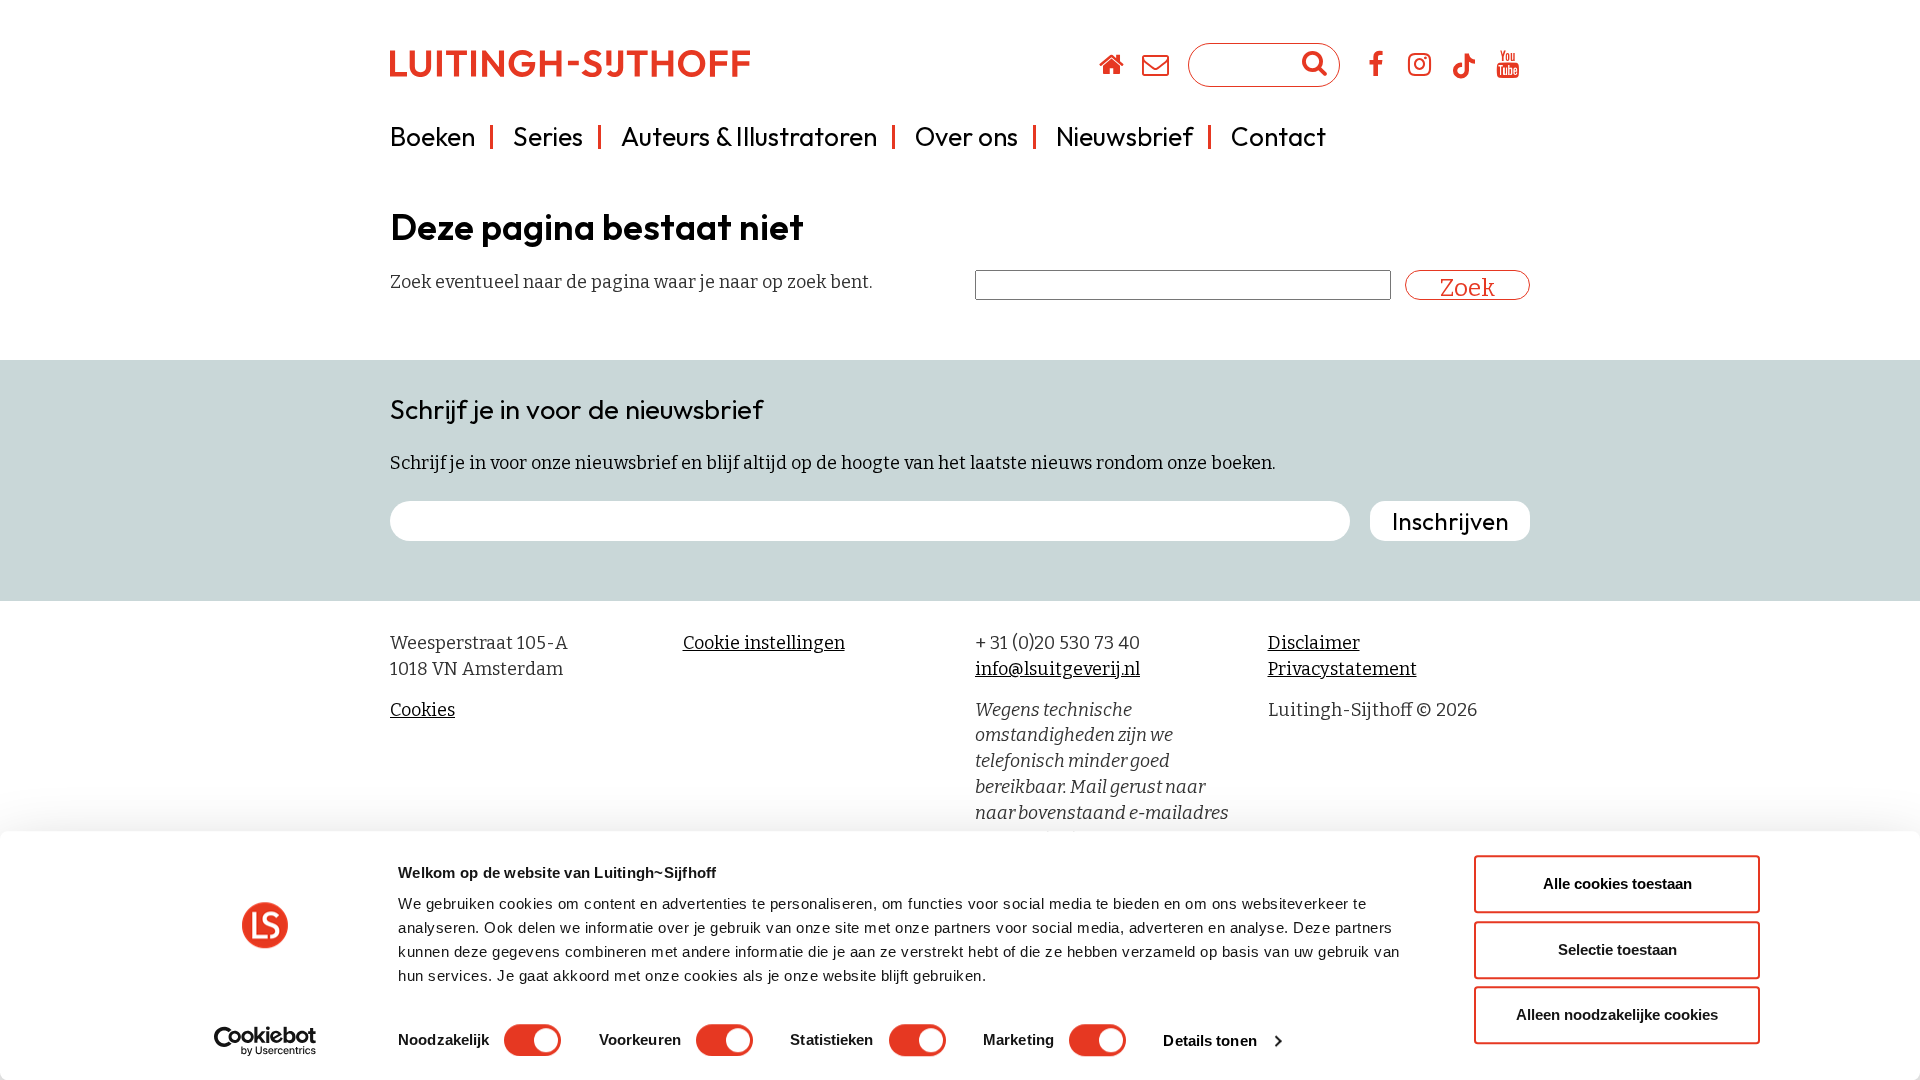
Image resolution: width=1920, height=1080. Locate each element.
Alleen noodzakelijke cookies (1617, 1014)
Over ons (966, 136)
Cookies (422, 710)
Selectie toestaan (1617, 949)
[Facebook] (1376, 68)
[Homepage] (1112, 68)
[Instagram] (1420, 68)
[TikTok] (1464, 75)
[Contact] (1156, 68)
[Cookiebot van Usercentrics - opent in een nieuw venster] (265, 1041)
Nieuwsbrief (1124, 136)
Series (548, 136)
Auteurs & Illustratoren (749, 136)
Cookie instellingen (764, 643)
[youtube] (1508, 68)
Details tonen (1209, 1040)
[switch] (724, 1040)
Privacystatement (1342, 669)
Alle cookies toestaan (1617, 883)
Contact (1278, 136)
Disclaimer (1314, 643)
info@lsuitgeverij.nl (1057, 669)
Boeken (432, 136)
